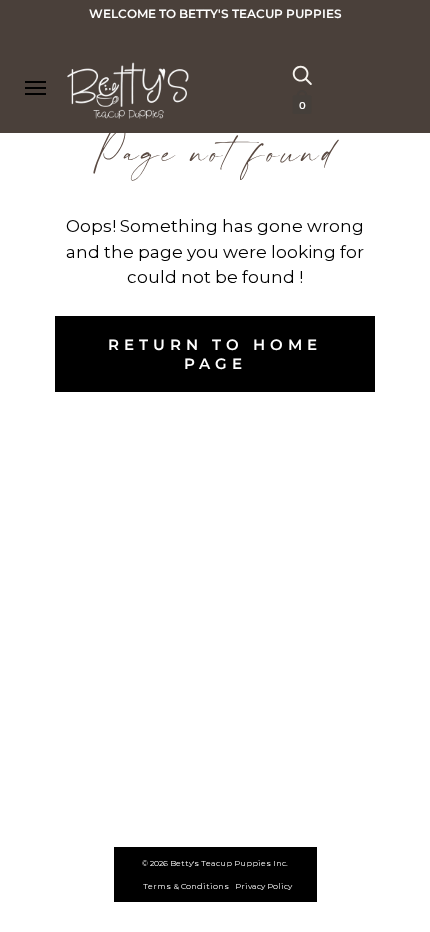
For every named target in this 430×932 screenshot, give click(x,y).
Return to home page (215, 354)
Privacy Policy (263, 886)
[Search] (302, 74)
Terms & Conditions (186, 886)
